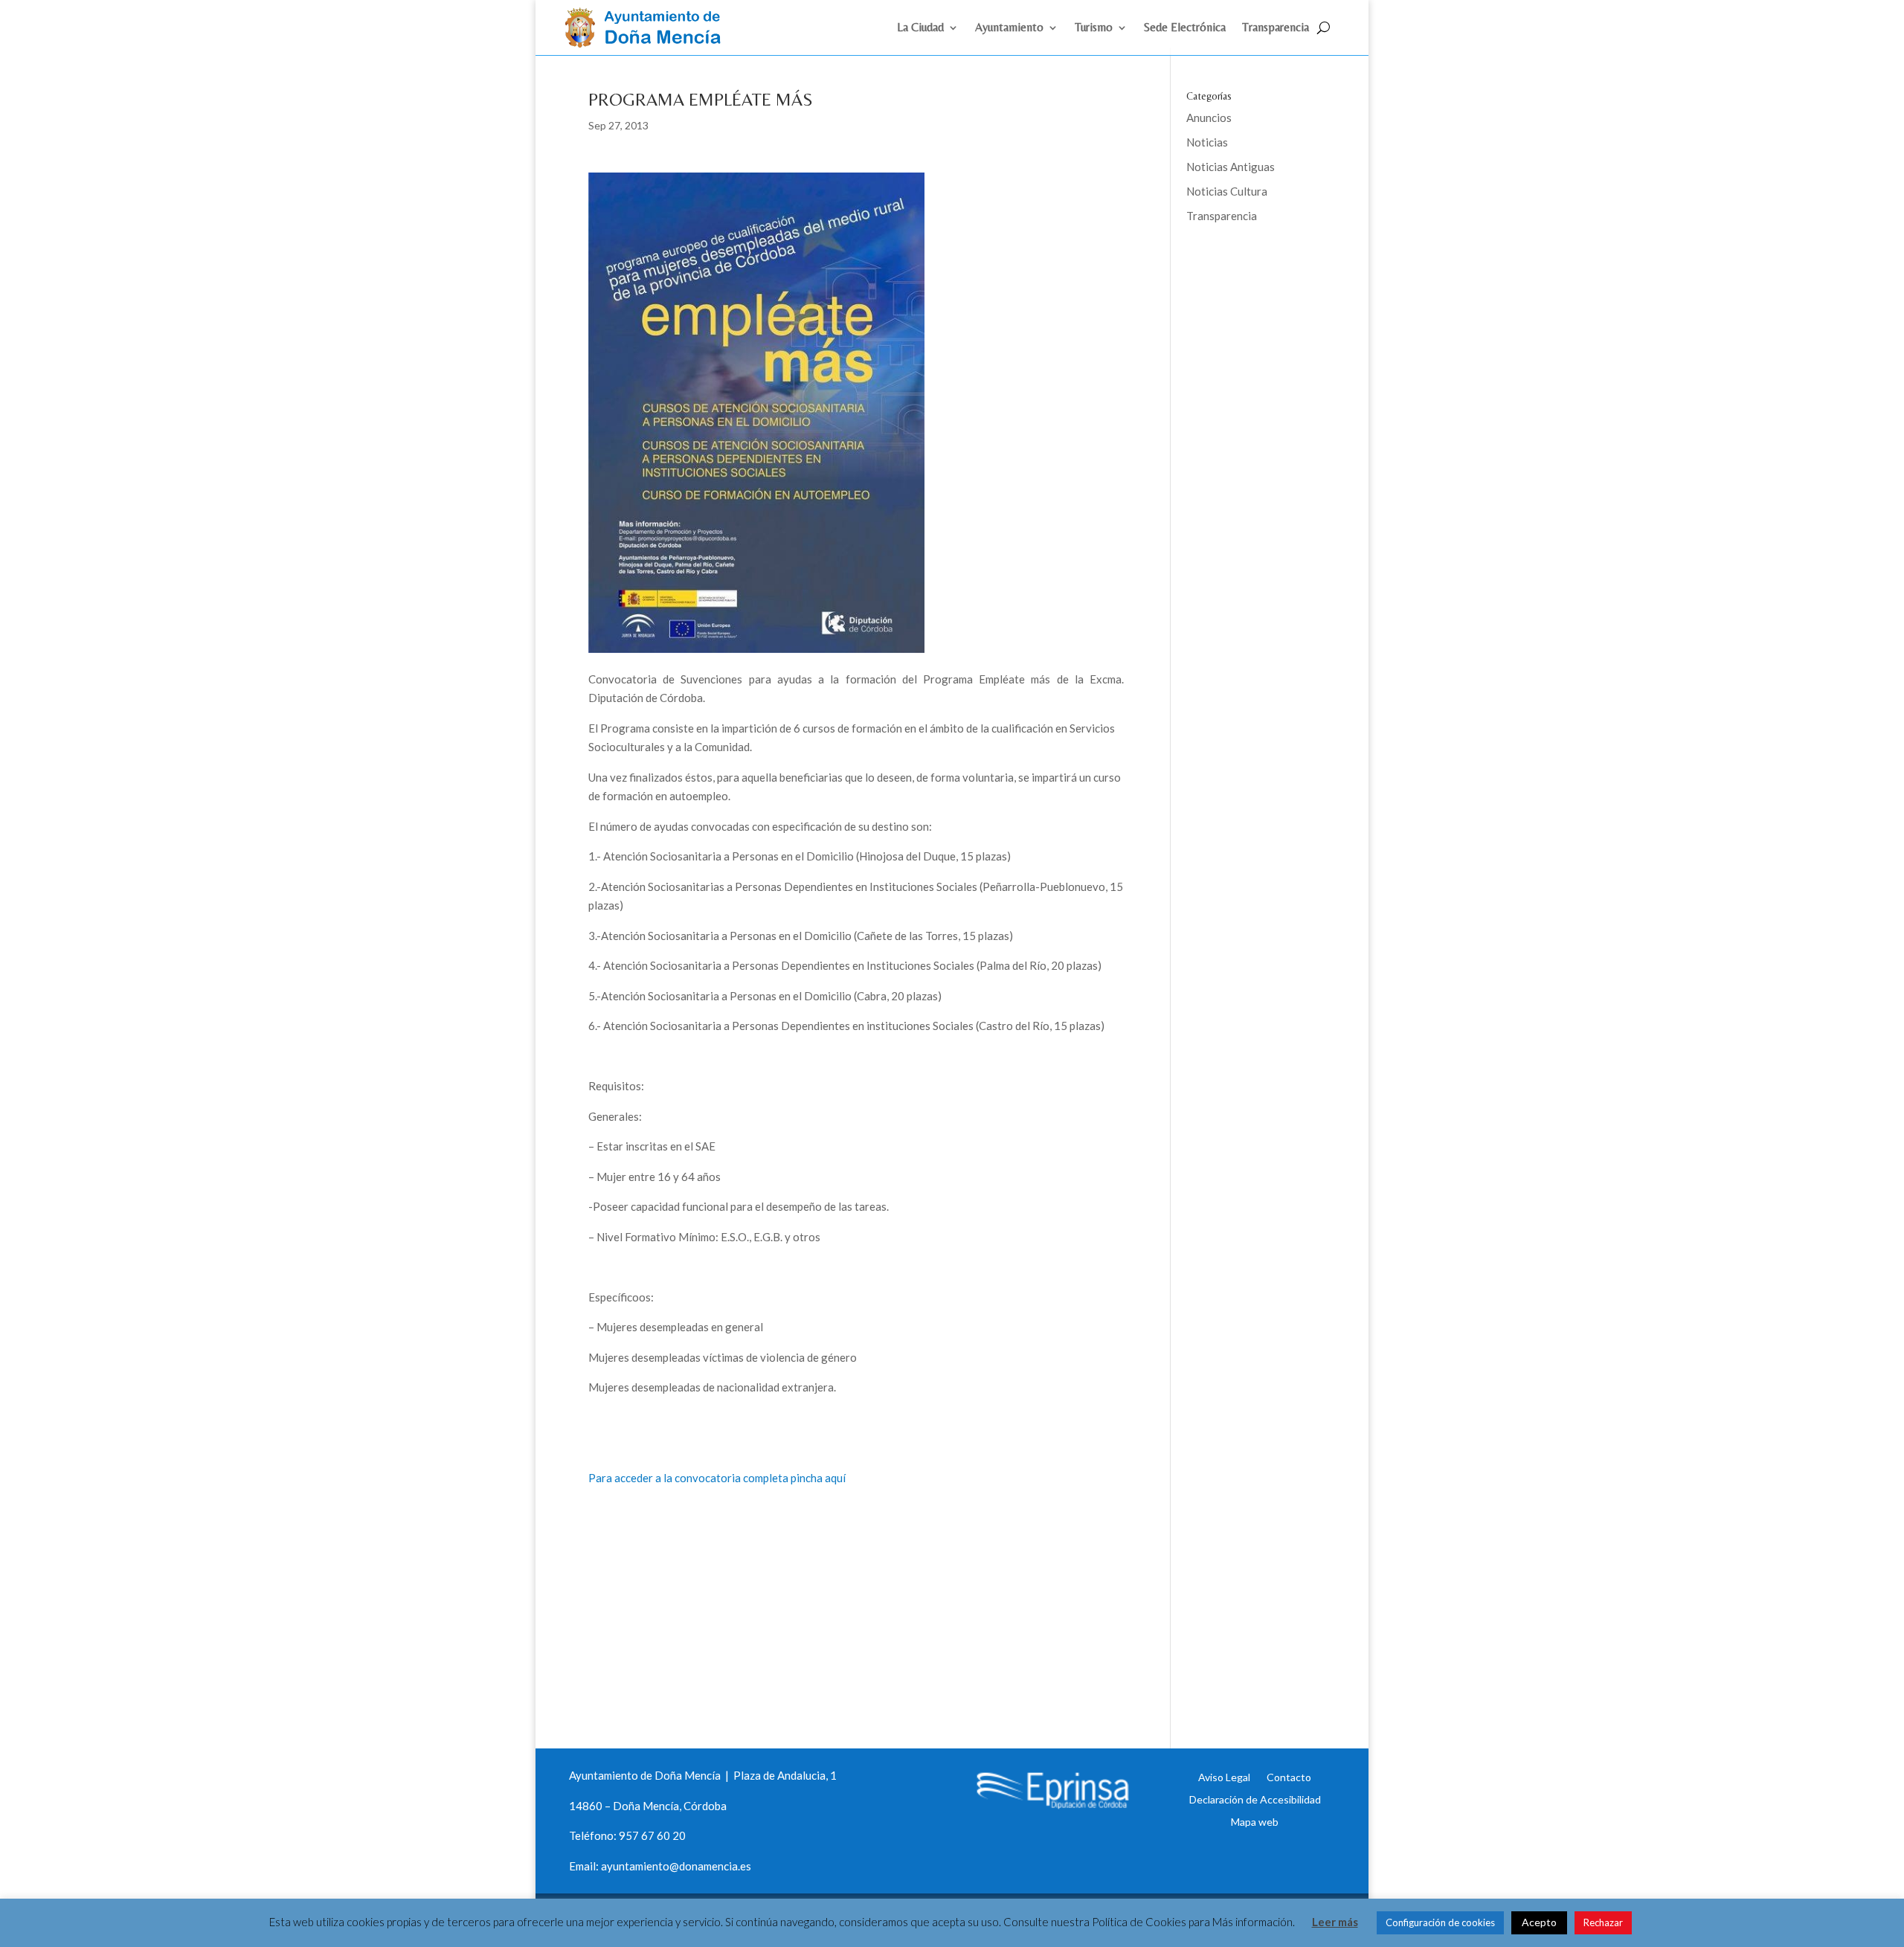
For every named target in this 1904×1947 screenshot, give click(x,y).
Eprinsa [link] (1242, 264)
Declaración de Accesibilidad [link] (1255, 1799)
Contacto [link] (1289, 1777)
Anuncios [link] (1209, 118)
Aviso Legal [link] (1224, 1777)
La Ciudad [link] (920, 28)
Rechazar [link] (1603, 1922)
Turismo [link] (1094, 28)
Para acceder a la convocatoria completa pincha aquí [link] (717, 1478)
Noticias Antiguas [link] (1231, 167)
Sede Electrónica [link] (1185, 28)
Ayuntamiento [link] (1009, 28)
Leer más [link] (1335, 1922)
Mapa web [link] (1255, 1821)
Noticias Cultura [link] (1227, 191)
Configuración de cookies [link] (1440, 1922)
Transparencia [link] (1276, 28)
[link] (649, 43)
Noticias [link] (1207, 142)
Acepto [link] (1539, 1922)
